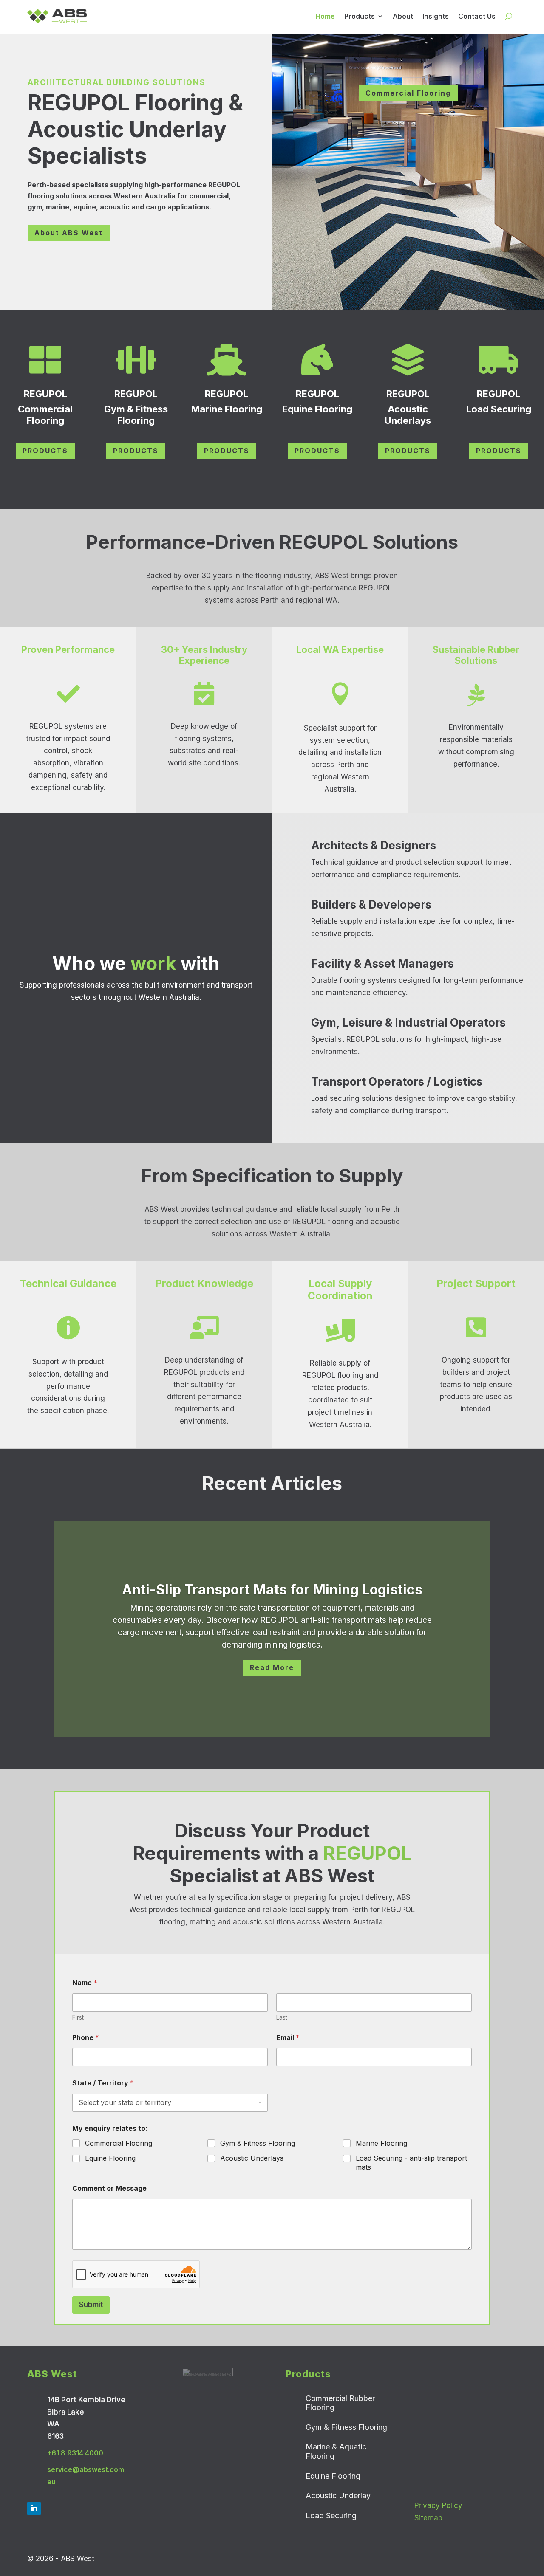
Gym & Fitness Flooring (258, 2143)
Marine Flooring (381, 2143)
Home (325, 16)
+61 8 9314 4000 (75, 2453)
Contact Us (477, 16)
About (403, 16)
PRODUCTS (45, 451)
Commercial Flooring (408, 93)
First (78, 2017)
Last (282, 2017)
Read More (272, 1667)
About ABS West (69, 233)
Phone (86, 2038)
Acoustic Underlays (252, 2158)
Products (360, 16)
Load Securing (331, 2515)
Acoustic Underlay (338, 2496)
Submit (91, 2305)
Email (288, 2038)
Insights (436, 16)
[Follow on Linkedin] (34, 2508)
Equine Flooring (110, 2158)
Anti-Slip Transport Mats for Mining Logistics (272, 1590)
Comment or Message (109, 2188)
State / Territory (103, 2083)
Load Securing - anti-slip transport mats (411, 2163)
